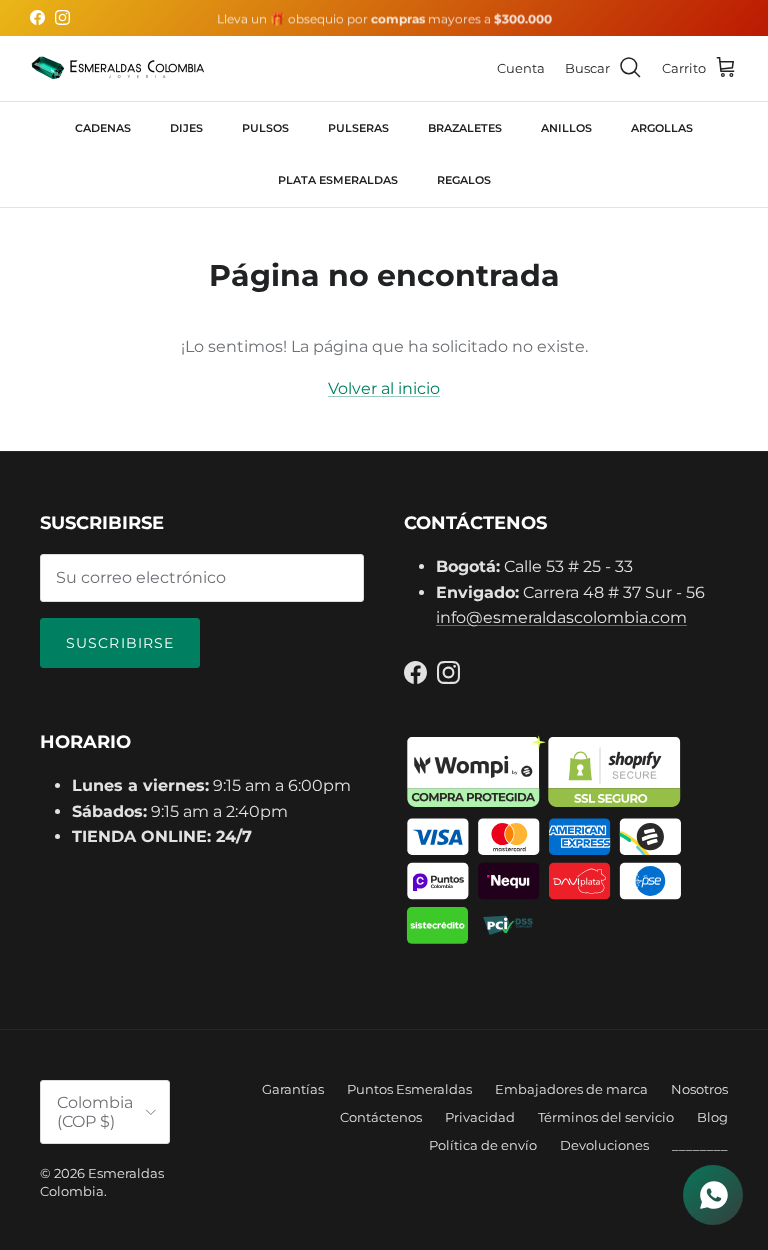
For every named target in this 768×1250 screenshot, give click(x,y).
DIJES (186, 128)
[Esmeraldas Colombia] (117, 68)
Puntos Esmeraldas (409, 1089)
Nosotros (699, 1089)
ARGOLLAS (662, 128)
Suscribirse (120, 643)
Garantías (293, 1089)
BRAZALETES (465, 128)
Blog (712, 1117)
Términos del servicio (606, 1117)
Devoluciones (604, 1145)
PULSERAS (358, 128)
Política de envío (483, 1145)
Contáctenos (381, 1117)
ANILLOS (566, 128)
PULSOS (265, 128)
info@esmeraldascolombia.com (561, 617)
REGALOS (464, 180)
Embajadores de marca (571, 1089)
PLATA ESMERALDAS (338, 180)
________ (700, 1145)
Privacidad (480, 1117)
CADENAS (103, 128)
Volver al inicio (384, 388)
